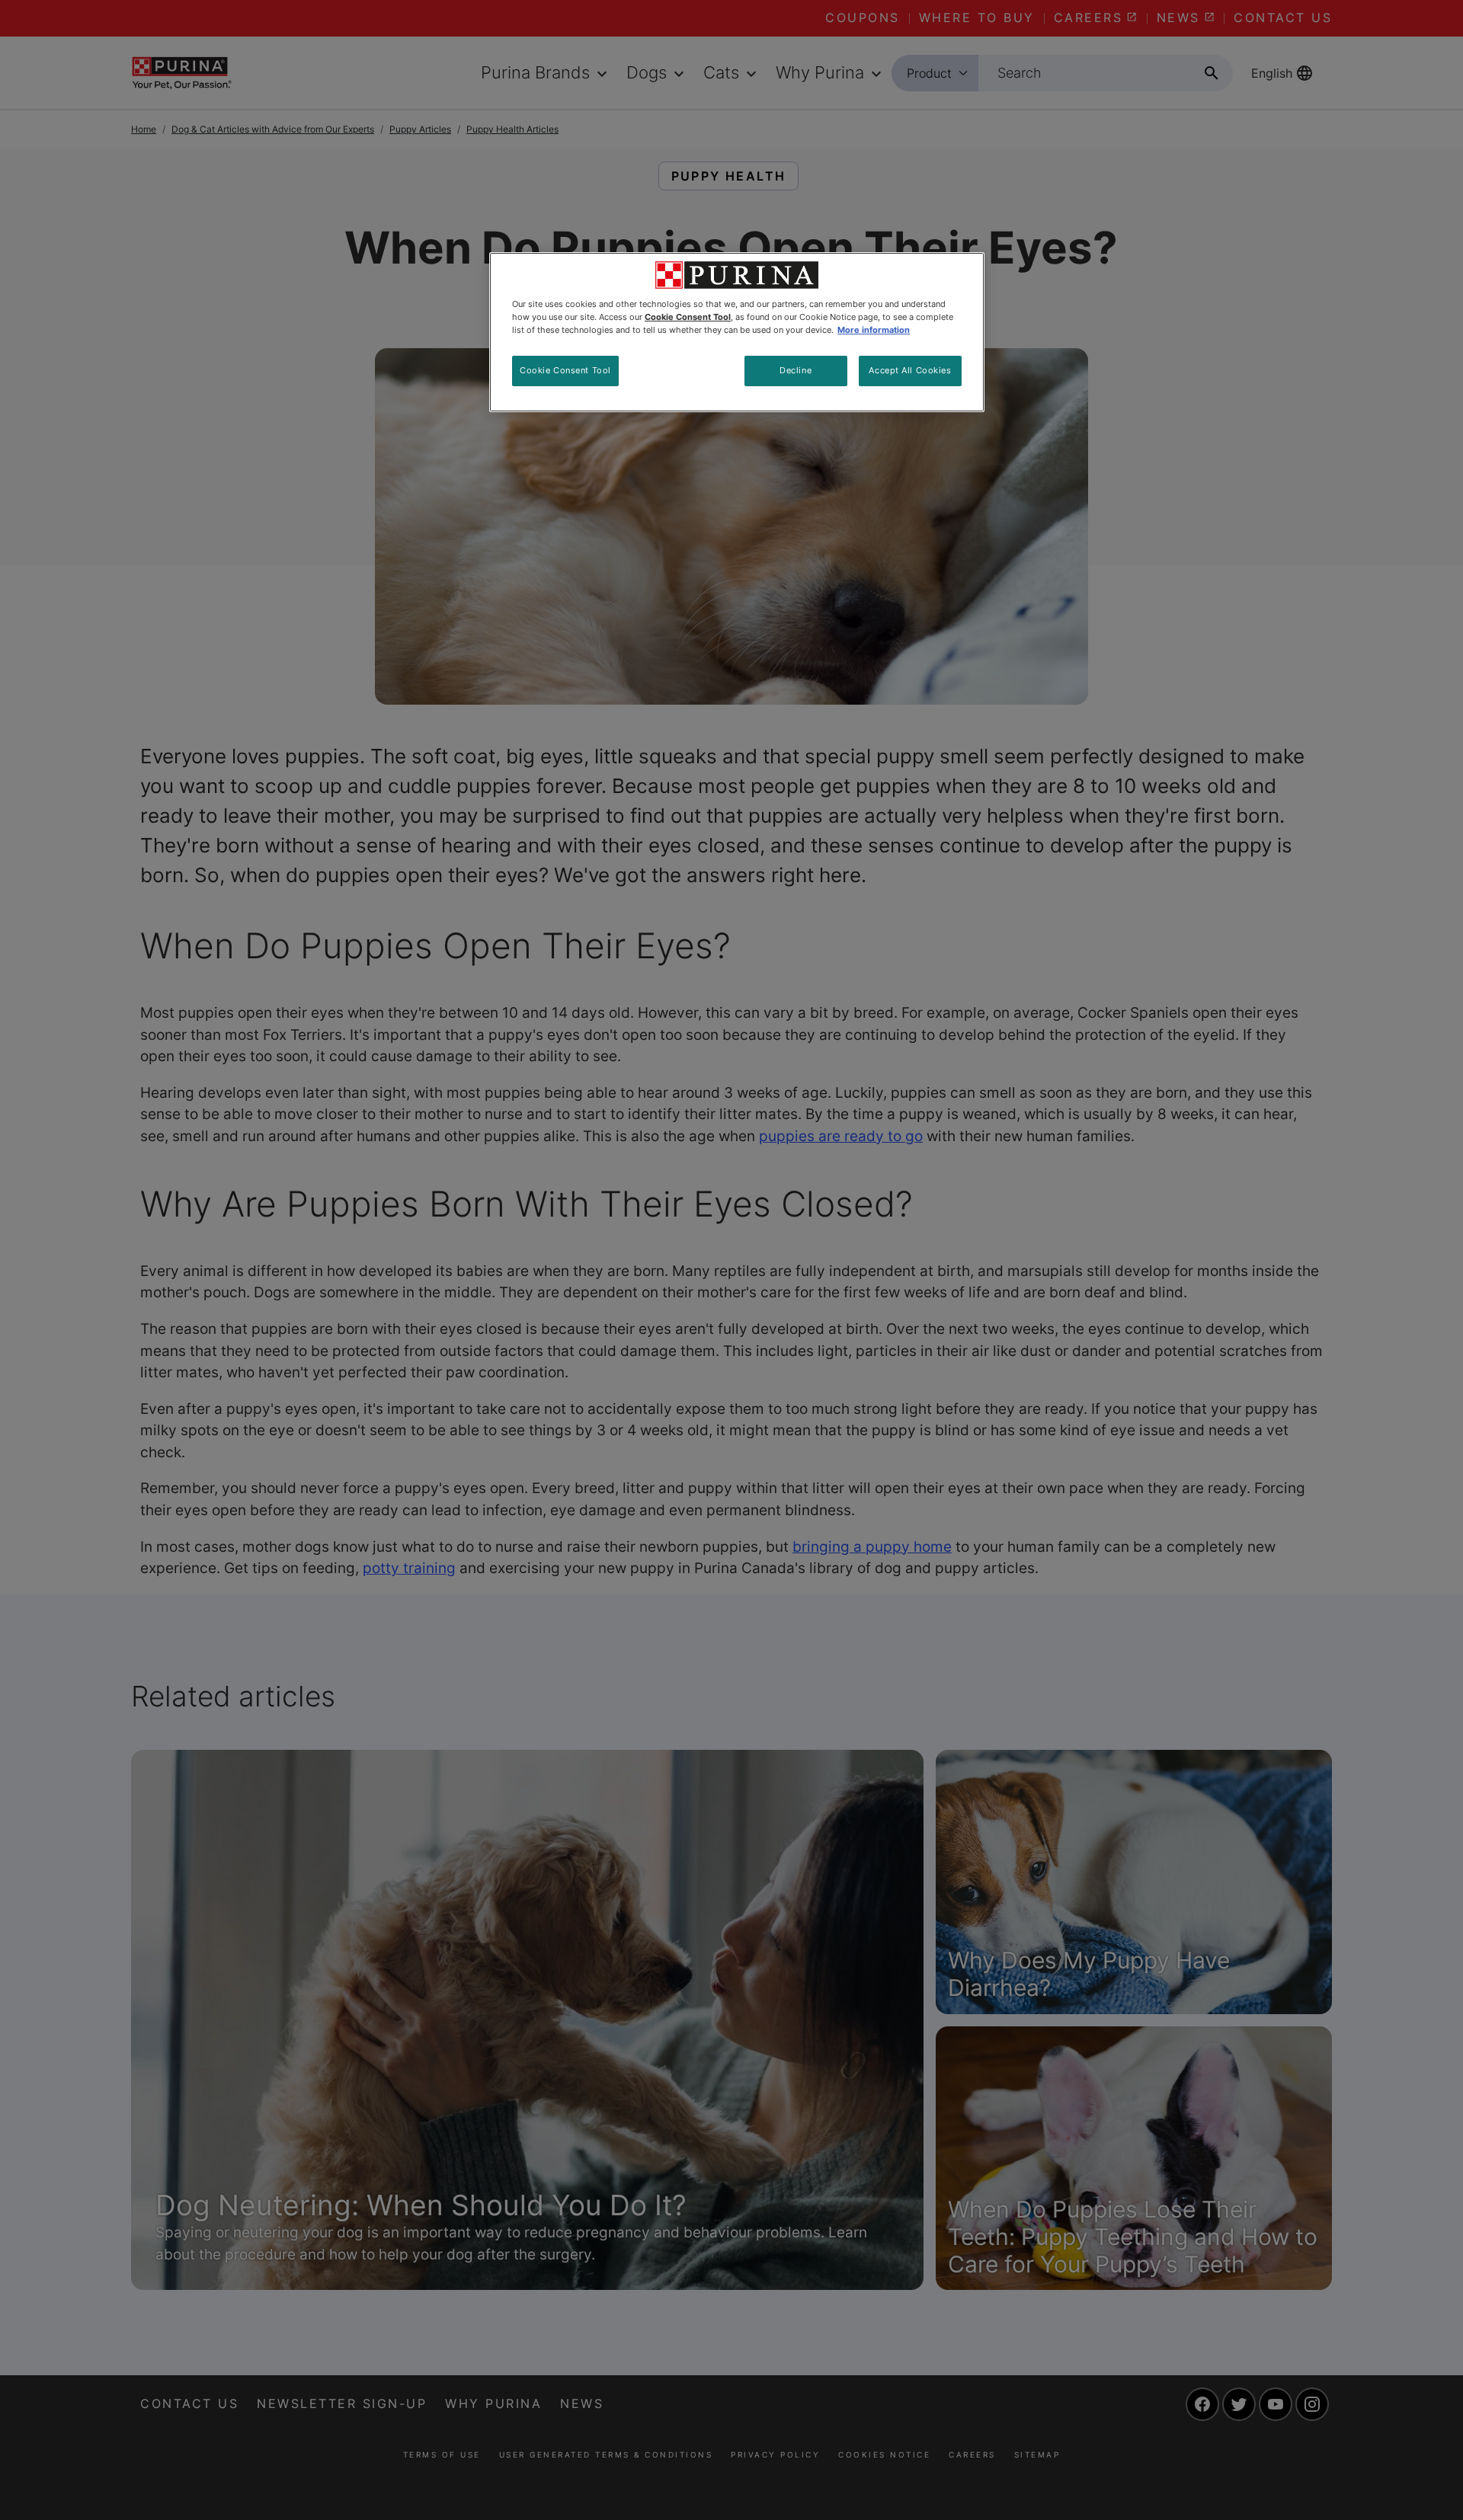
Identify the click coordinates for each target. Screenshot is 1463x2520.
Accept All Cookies (910, 370)
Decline (796, 370)
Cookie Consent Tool (565, 370)
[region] (737, 332)
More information (874, 330)
